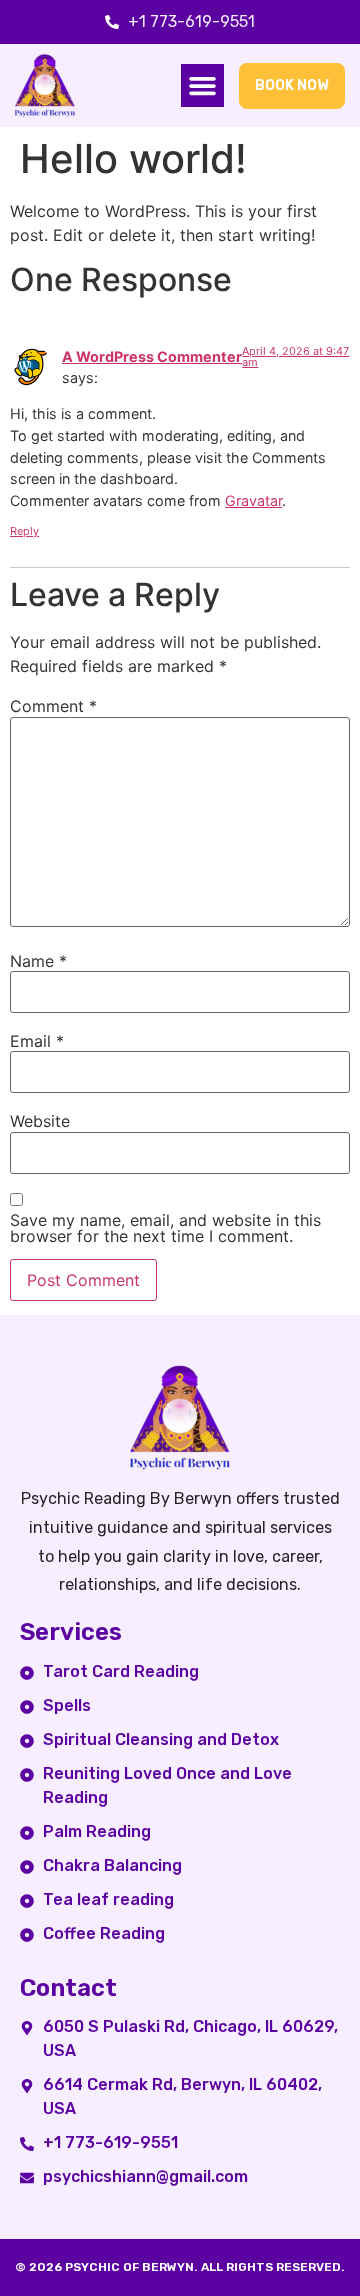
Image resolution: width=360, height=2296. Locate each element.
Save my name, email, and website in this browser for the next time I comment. (165, 1228)
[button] (203, 86)
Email (37, 1041)
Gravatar (253, 500)
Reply (24, 531)
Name (38, 961)
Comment (53, 706)
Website (40, 1121)
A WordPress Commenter (152, 356)
